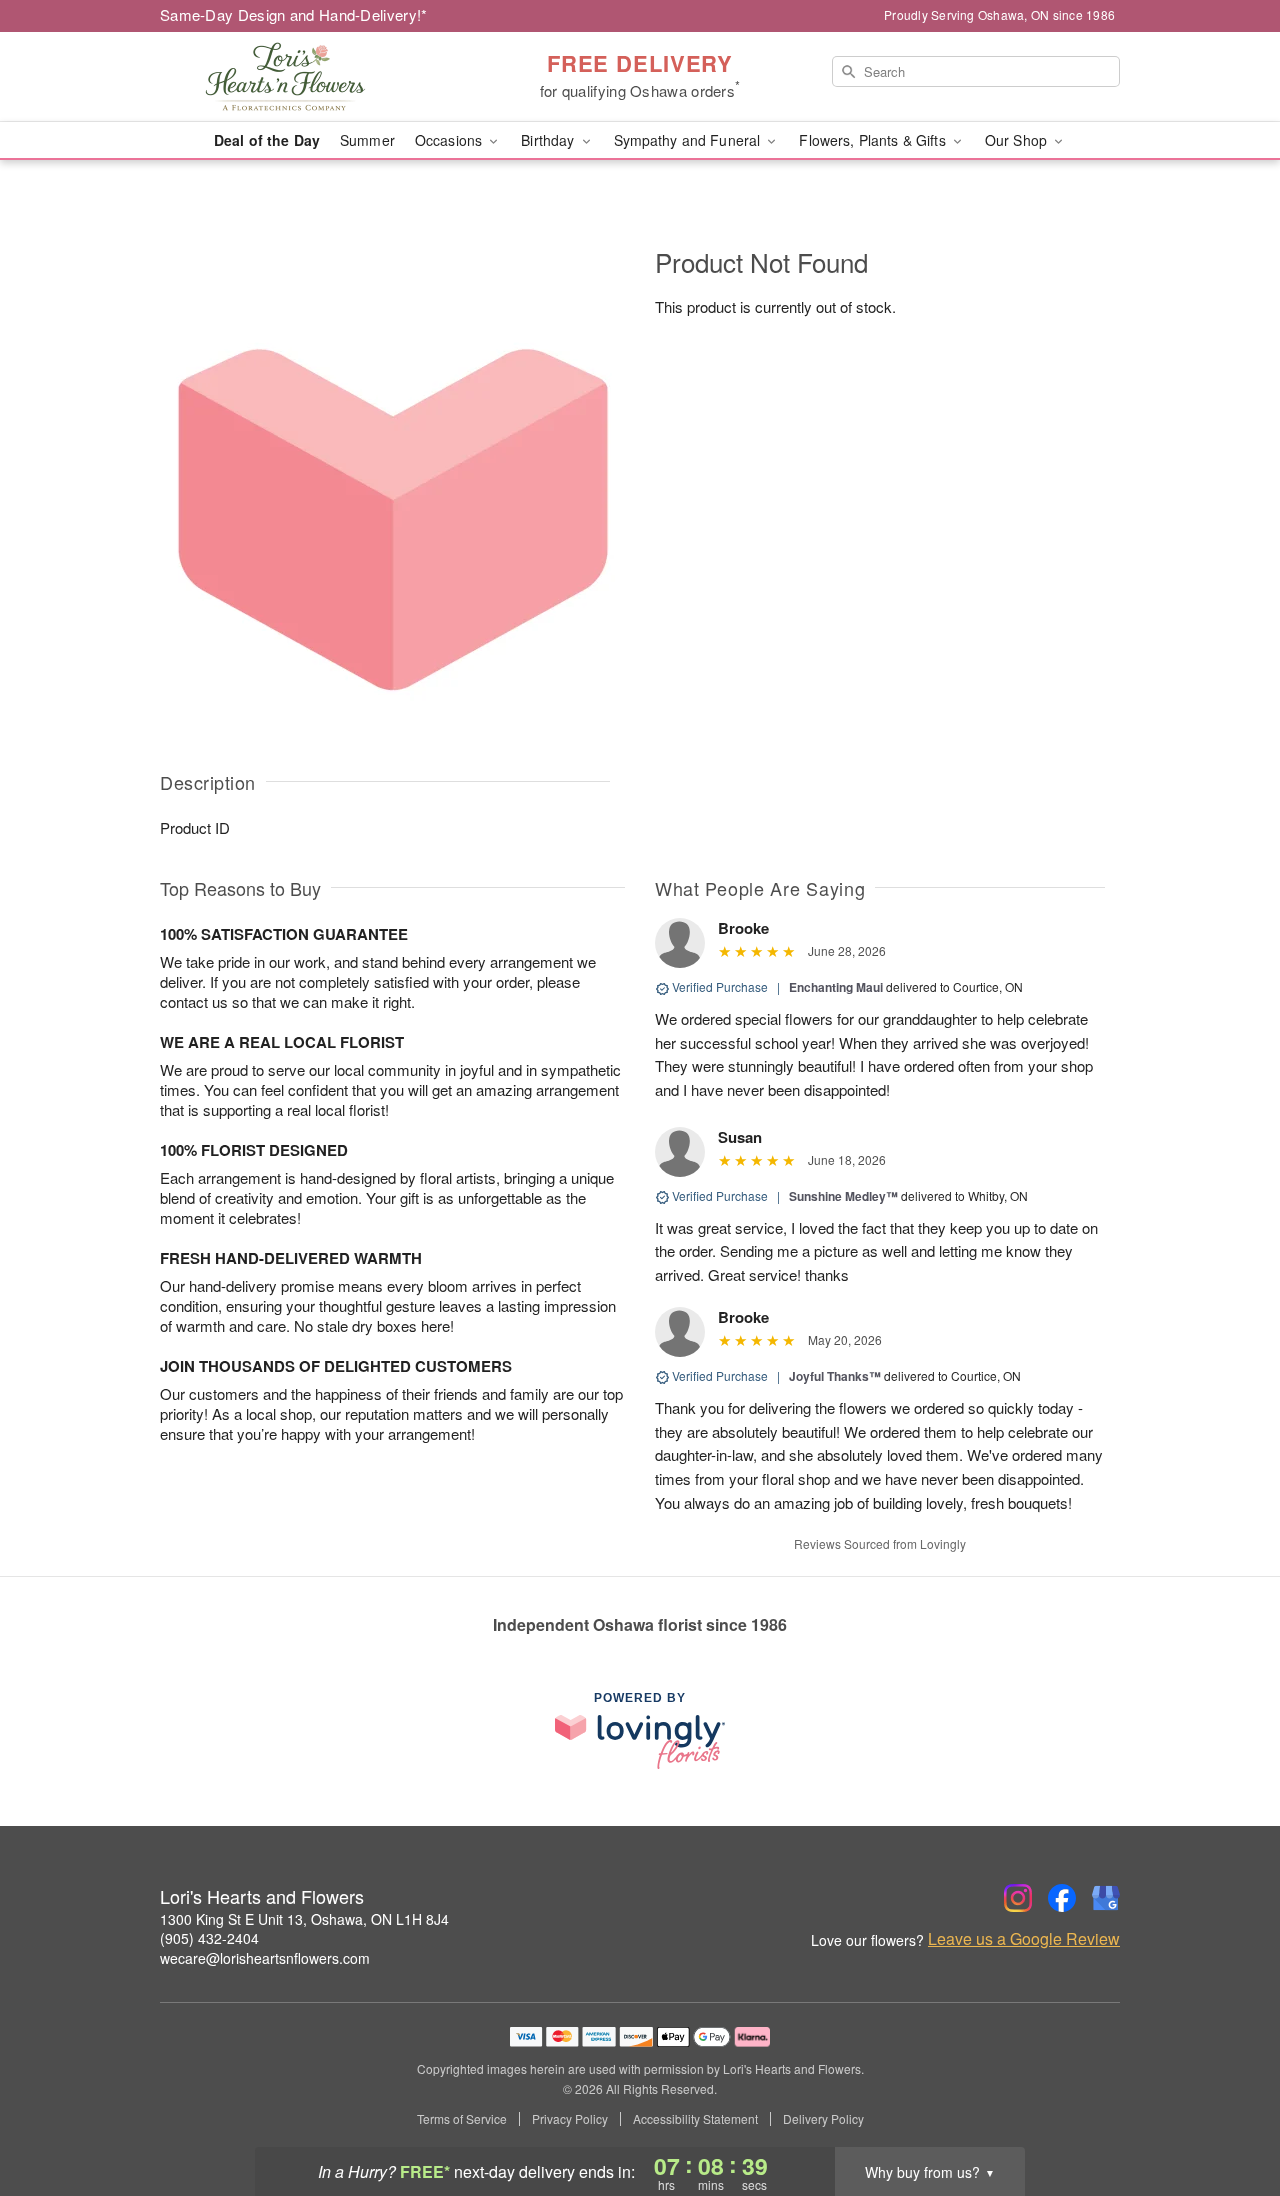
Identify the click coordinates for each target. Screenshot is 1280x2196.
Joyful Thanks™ (835, 1376)
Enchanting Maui (836, 987)
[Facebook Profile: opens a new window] (1062, 1898)
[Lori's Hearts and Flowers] (304, 77)
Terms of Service (462, 2119)
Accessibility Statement (695, 2119)
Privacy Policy (570, 2119)
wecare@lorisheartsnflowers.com (265, 1958)
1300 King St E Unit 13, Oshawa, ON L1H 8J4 (304, 1919)
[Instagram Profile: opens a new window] (1018, 1898)
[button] (1227, 2111)
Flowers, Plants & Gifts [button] (874, 140)
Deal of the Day (267, 140)
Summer (367, 140)
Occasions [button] (450, 140)
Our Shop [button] (1018, 140)
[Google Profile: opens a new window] (1106, 1898)
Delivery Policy (823, 2119)
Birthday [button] (549, 140)
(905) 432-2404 (209, 1938)
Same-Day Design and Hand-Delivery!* (294, 14)
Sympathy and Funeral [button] (689, 140)
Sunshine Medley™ (843, 1196)
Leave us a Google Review (1024, 1939)
